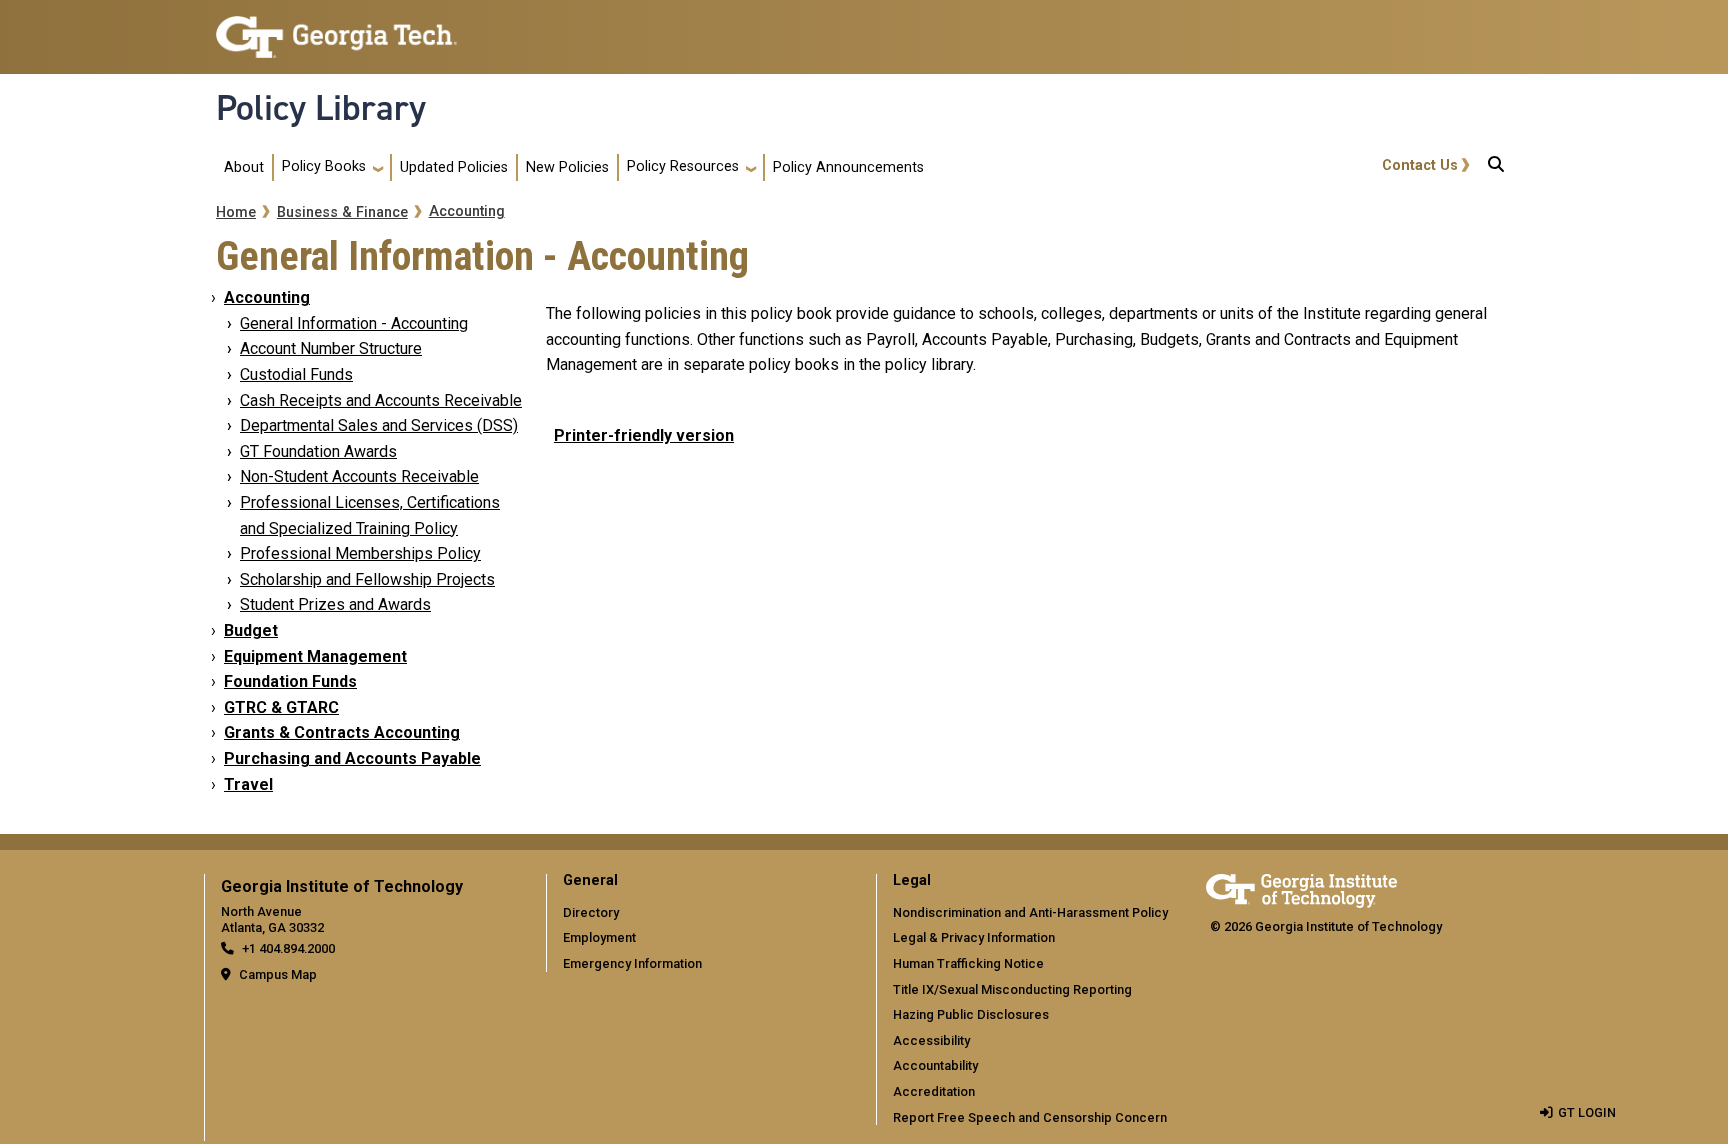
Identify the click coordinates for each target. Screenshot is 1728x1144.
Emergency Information (632, 963)
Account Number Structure (331, 348)
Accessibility (931, 1040)
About (244, 167)
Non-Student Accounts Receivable (359, 476)
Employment (599, 937)
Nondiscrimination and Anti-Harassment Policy (1030, 912)
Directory (591, 912)
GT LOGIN (1587, 1112)
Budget (251, 630)
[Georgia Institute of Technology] (336, 28)
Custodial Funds (296, 374)
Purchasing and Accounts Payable (352, 758)
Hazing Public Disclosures (971, 1014)
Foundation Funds (290, 681)
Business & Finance (342, 212)
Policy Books (324, 166)
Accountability (935, 1065)
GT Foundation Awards (318, 451)
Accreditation (934, 1091)
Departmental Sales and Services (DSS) (379, 425)
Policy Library (321, 108)
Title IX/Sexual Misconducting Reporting (1012, 989)
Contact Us (1420, 165)
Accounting (467, 211)
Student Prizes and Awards (335, 604)
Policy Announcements (848, 167)
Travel (248, 784)
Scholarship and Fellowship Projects (367, 579)
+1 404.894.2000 (288, 948)
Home (236, 212)
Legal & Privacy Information (974, 937)
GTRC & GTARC (281, 707)
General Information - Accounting (354, 323)
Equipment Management (315, 656)
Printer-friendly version (644, 435)
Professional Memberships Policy (360, 553)
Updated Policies (454, 167)
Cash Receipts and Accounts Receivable (381, 400)
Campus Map (278, 974)
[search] (1496, 168)
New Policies (567, 167)
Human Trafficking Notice (968, 963)
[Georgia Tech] (1301, 887)
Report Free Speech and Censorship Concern (1030, 1117)
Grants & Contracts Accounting (342, 732)
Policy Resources (683, 166)
